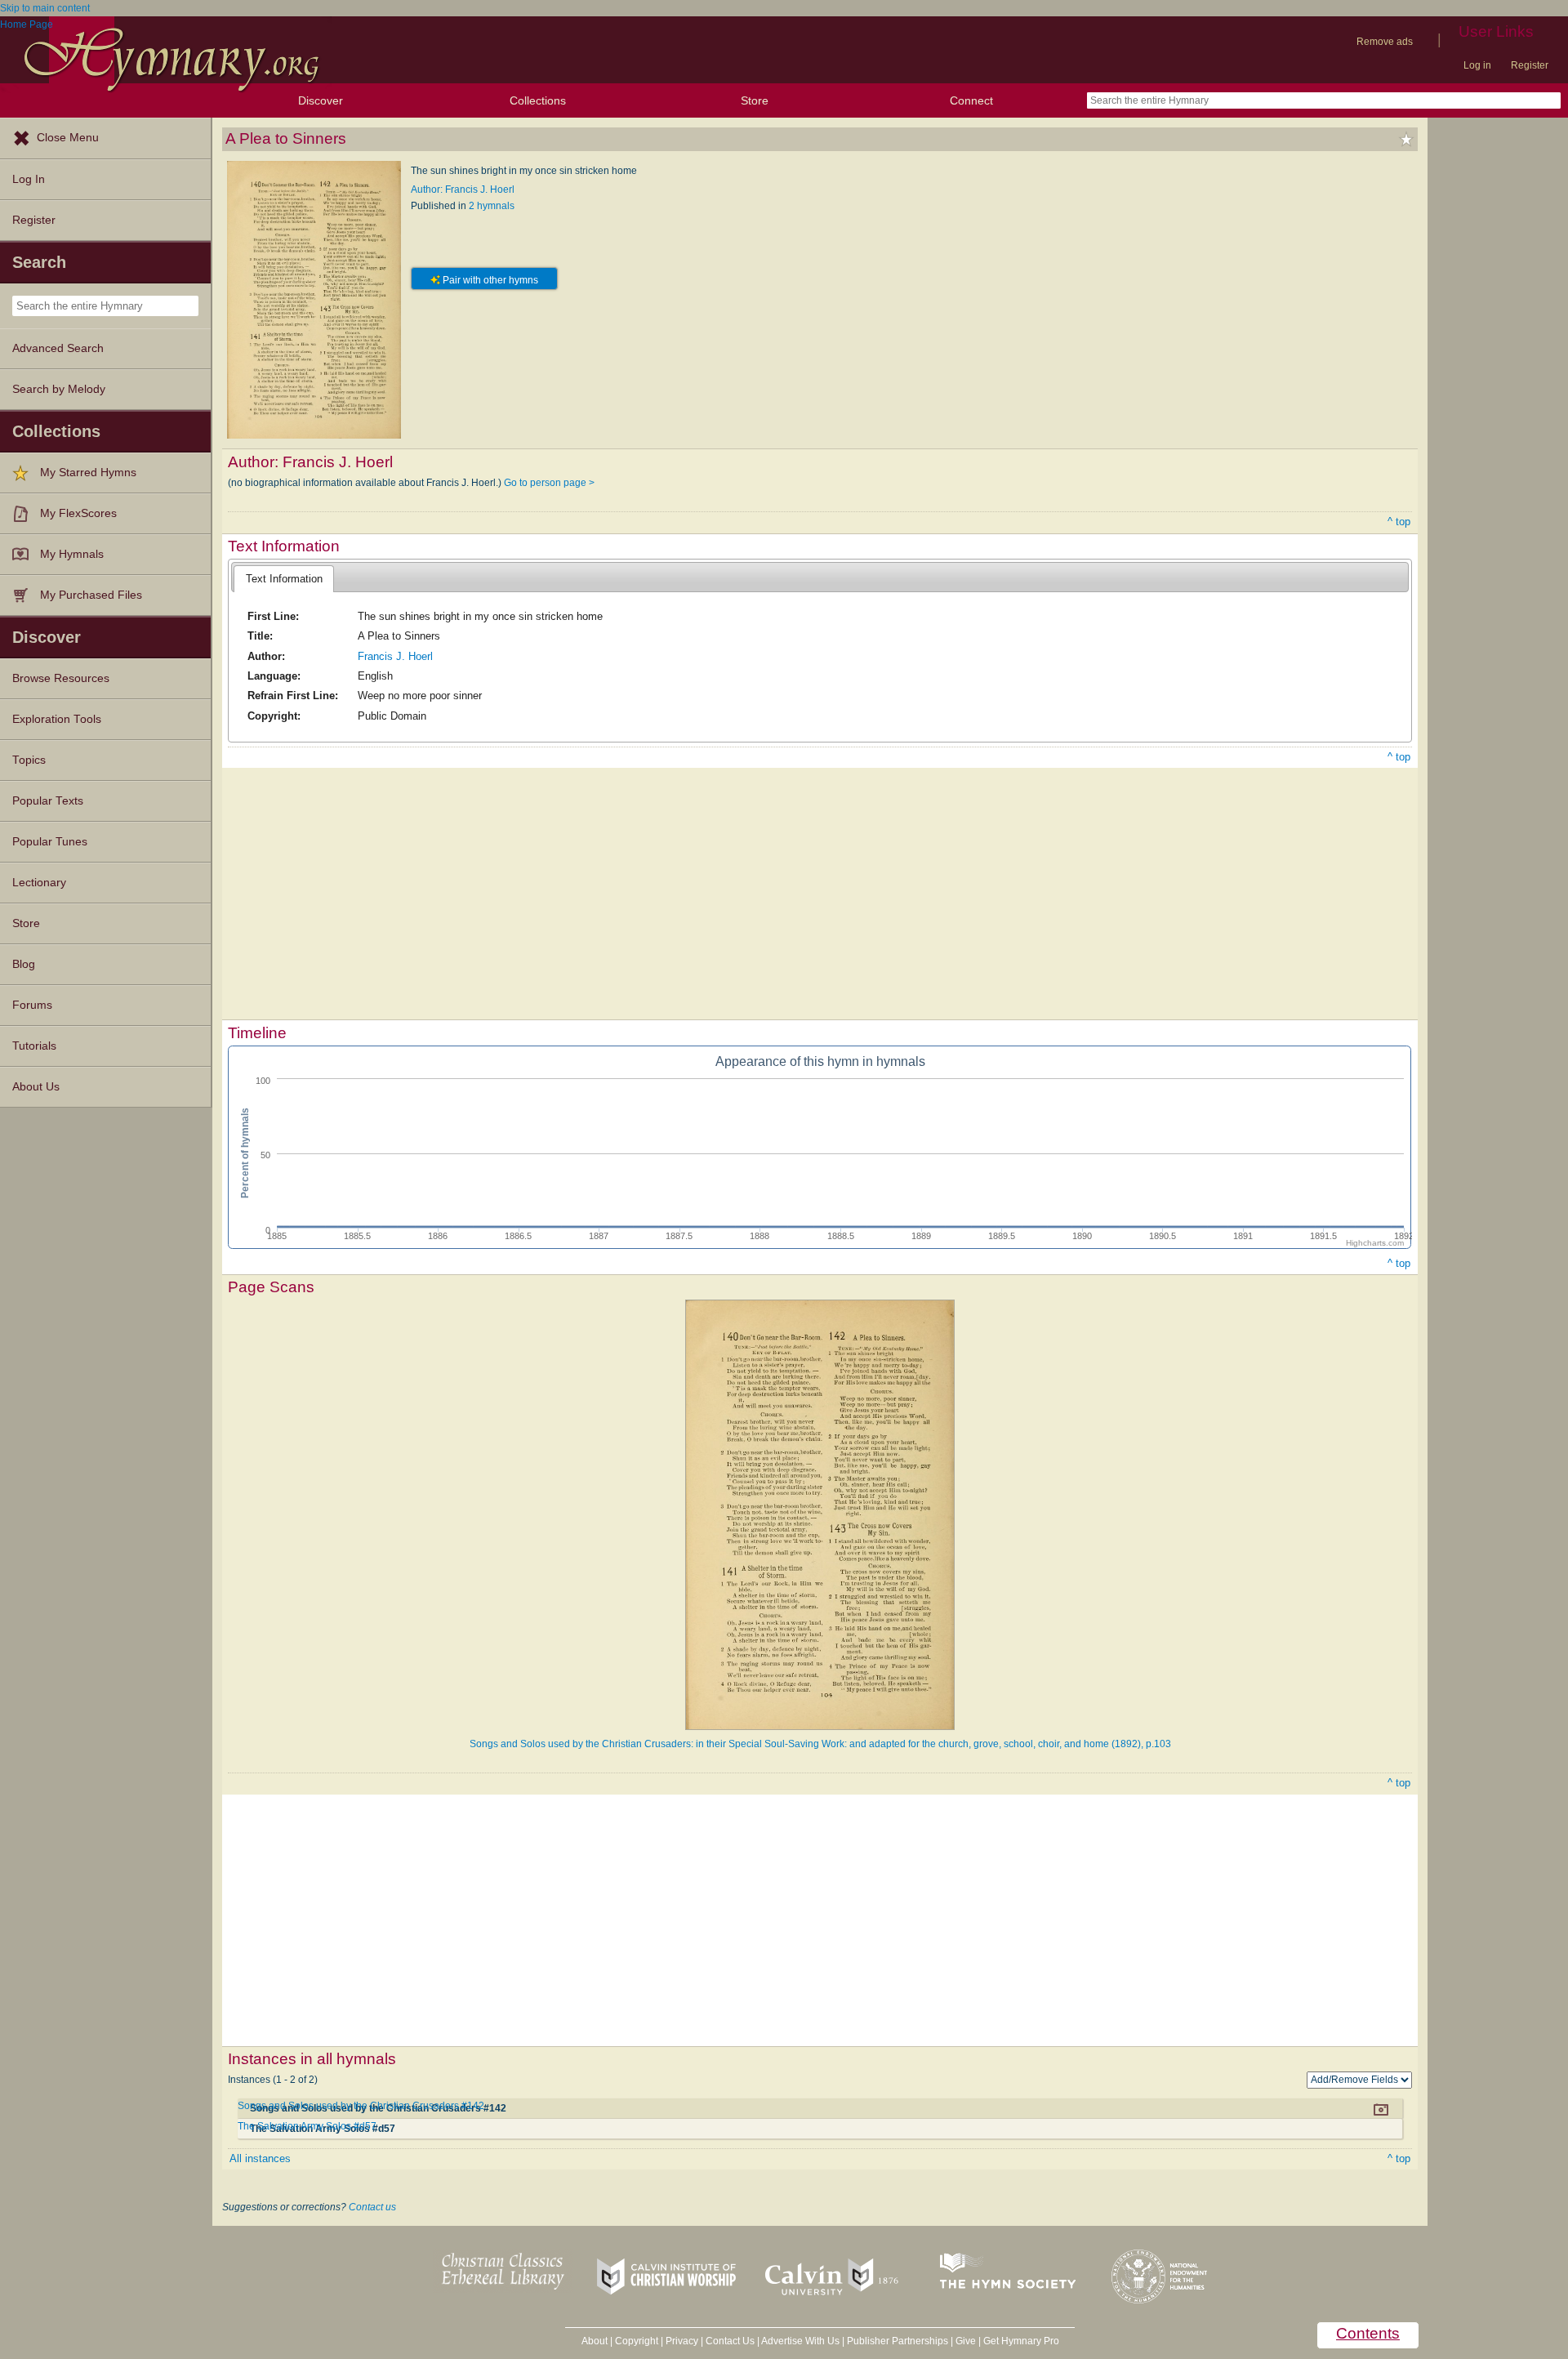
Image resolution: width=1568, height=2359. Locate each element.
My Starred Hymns (88, 473)
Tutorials (34, 1046)
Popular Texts (48, 801)
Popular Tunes (50, 842)
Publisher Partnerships (898, 2341)
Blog (24, 964)
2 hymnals (492, 206)
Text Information (284, 579)
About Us (36, 1087)
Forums (32, 1005)
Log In (29, 179)
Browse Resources (61, 678)
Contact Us (730, 2341)
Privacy (682, 2341)
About (595, 2341)
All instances (260, 2158)
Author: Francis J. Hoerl (463, 190)
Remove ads (1385, 42)
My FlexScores (78, 513)
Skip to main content (45, 8)
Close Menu (68, 138)
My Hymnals (72, 554)
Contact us (372, 2207)
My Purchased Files (91, 595)
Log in (1477, 65)
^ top (1399, 522)
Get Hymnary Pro (1021, 2341)
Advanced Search (58, 348)
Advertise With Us (800, 2341)
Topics (29, 760)
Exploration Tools (57, 719)
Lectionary (39, 883)
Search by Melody (59, 389)
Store (755, 100)
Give (966, 2341)
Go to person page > (549, 483)
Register (1530, 65)
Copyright (637, 2341)
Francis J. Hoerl (395, 656)
